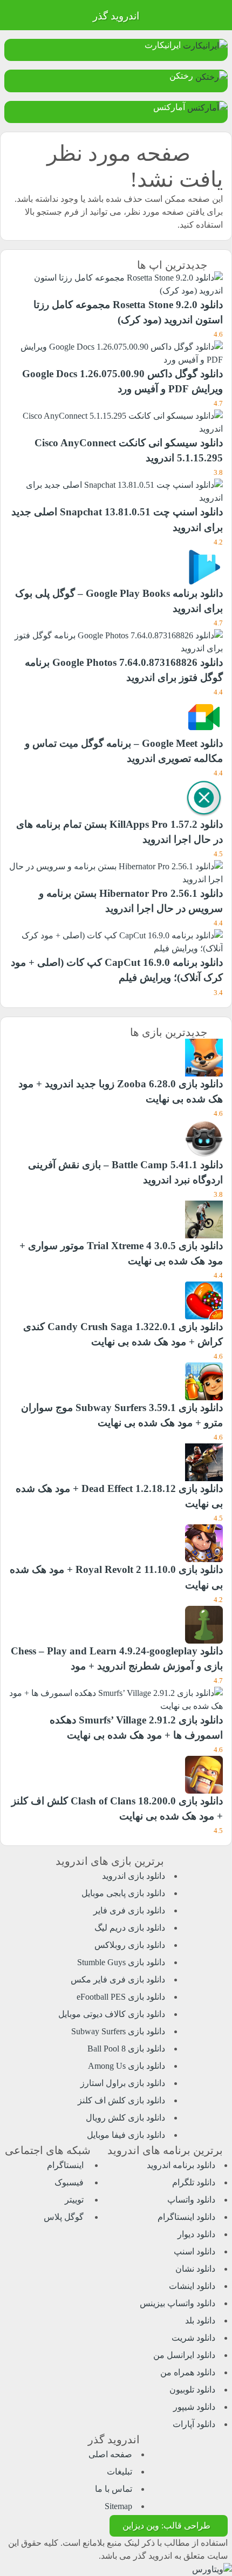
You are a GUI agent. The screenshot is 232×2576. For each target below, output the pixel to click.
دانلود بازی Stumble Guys (121, 1962)
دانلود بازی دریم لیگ (130, 1928)
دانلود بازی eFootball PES (121, 1997)
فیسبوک (70, 2182)
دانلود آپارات (194, 2424)
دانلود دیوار (196, 2234)
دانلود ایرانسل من (184, 2355)
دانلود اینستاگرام (186, 2217)
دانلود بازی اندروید (134, 1876)
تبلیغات (120, 2472)
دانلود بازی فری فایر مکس (118, 1979)
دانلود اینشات (192, 2286)
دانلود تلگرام (194, 2182)
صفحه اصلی (110, 2454)
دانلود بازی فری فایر (129, 1910)
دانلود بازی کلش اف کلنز (121, 2100)
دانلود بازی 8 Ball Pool (126, 2049)
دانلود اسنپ (195, 2251)
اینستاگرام (66, 2165)
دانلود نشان (195, 2269)
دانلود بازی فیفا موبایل (126, 2135)
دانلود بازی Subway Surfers (118, 2031)
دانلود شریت (193, 2338)
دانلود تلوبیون (192, 2390)
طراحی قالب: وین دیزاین (166, 2526)
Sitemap (118, 2506)
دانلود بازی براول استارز (123, 2083)
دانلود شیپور (194, 2407)
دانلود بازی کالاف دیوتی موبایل (112, 2014)
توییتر (75, 2200)
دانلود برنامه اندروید (181, 2165)
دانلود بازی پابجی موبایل (123, 1893)
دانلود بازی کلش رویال (125, 2118)
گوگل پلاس (65, 2217)
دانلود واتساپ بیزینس (178, 2303)
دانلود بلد (200, 2321)
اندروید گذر (116, 16)
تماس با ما (114, 2489)
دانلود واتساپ (191, 2200)
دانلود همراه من (188, 2372)
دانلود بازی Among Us (127, 2066)
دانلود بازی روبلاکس (130, 1945)
